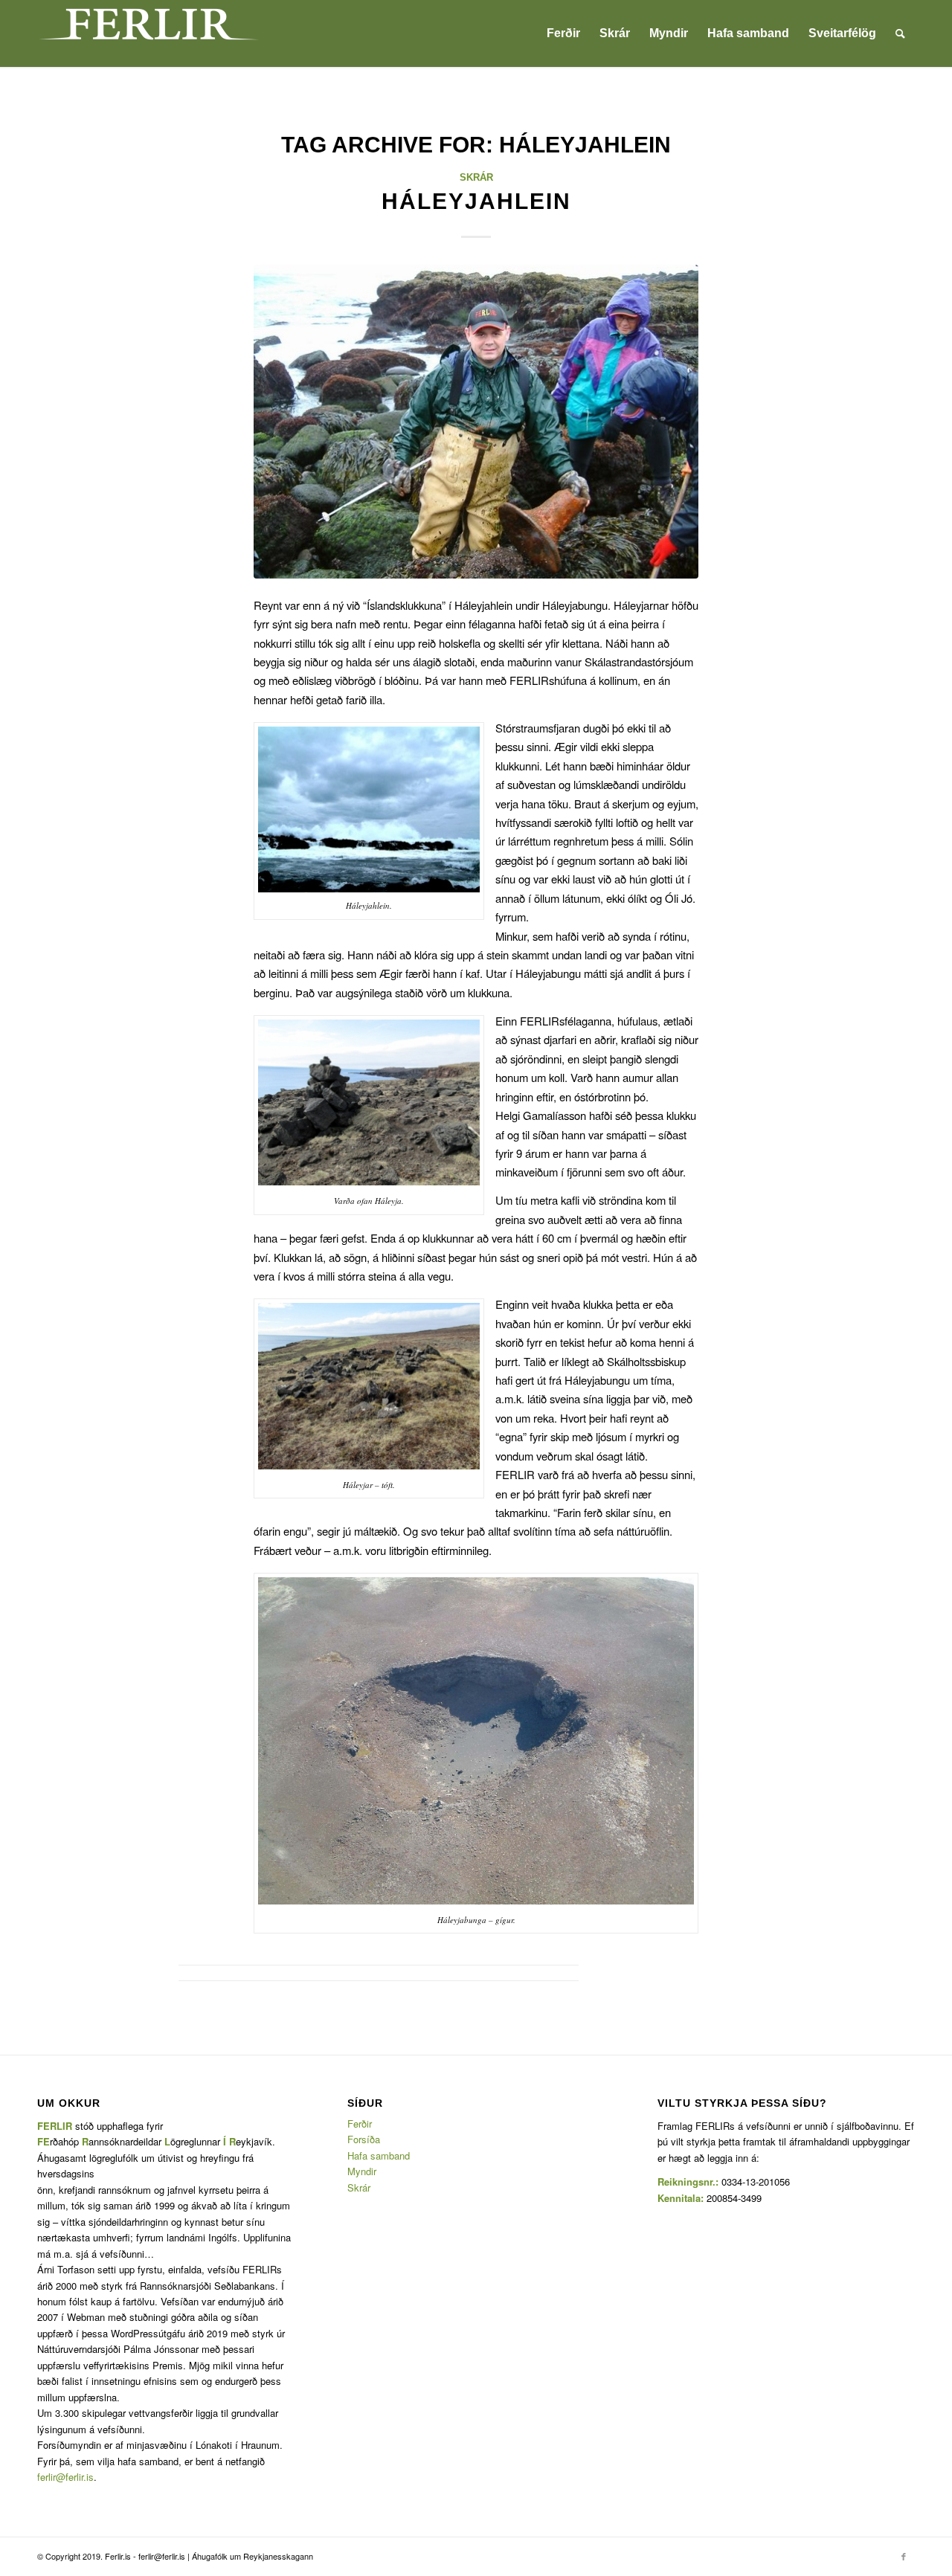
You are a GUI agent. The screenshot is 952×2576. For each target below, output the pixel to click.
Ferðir (360, 2123)
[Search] (900, 33)
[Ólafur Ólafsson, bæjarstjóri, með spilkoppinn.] (476, 422)
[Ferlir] (149, 33)
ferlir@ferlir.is (65, 2477)
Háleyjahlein (476, 201)
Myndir (362, 2171)
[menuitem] (563, 33)
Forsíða (364, 2139)
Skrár (476, 177)
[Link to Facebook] (904, 2556)
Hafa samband (379, 2155)
